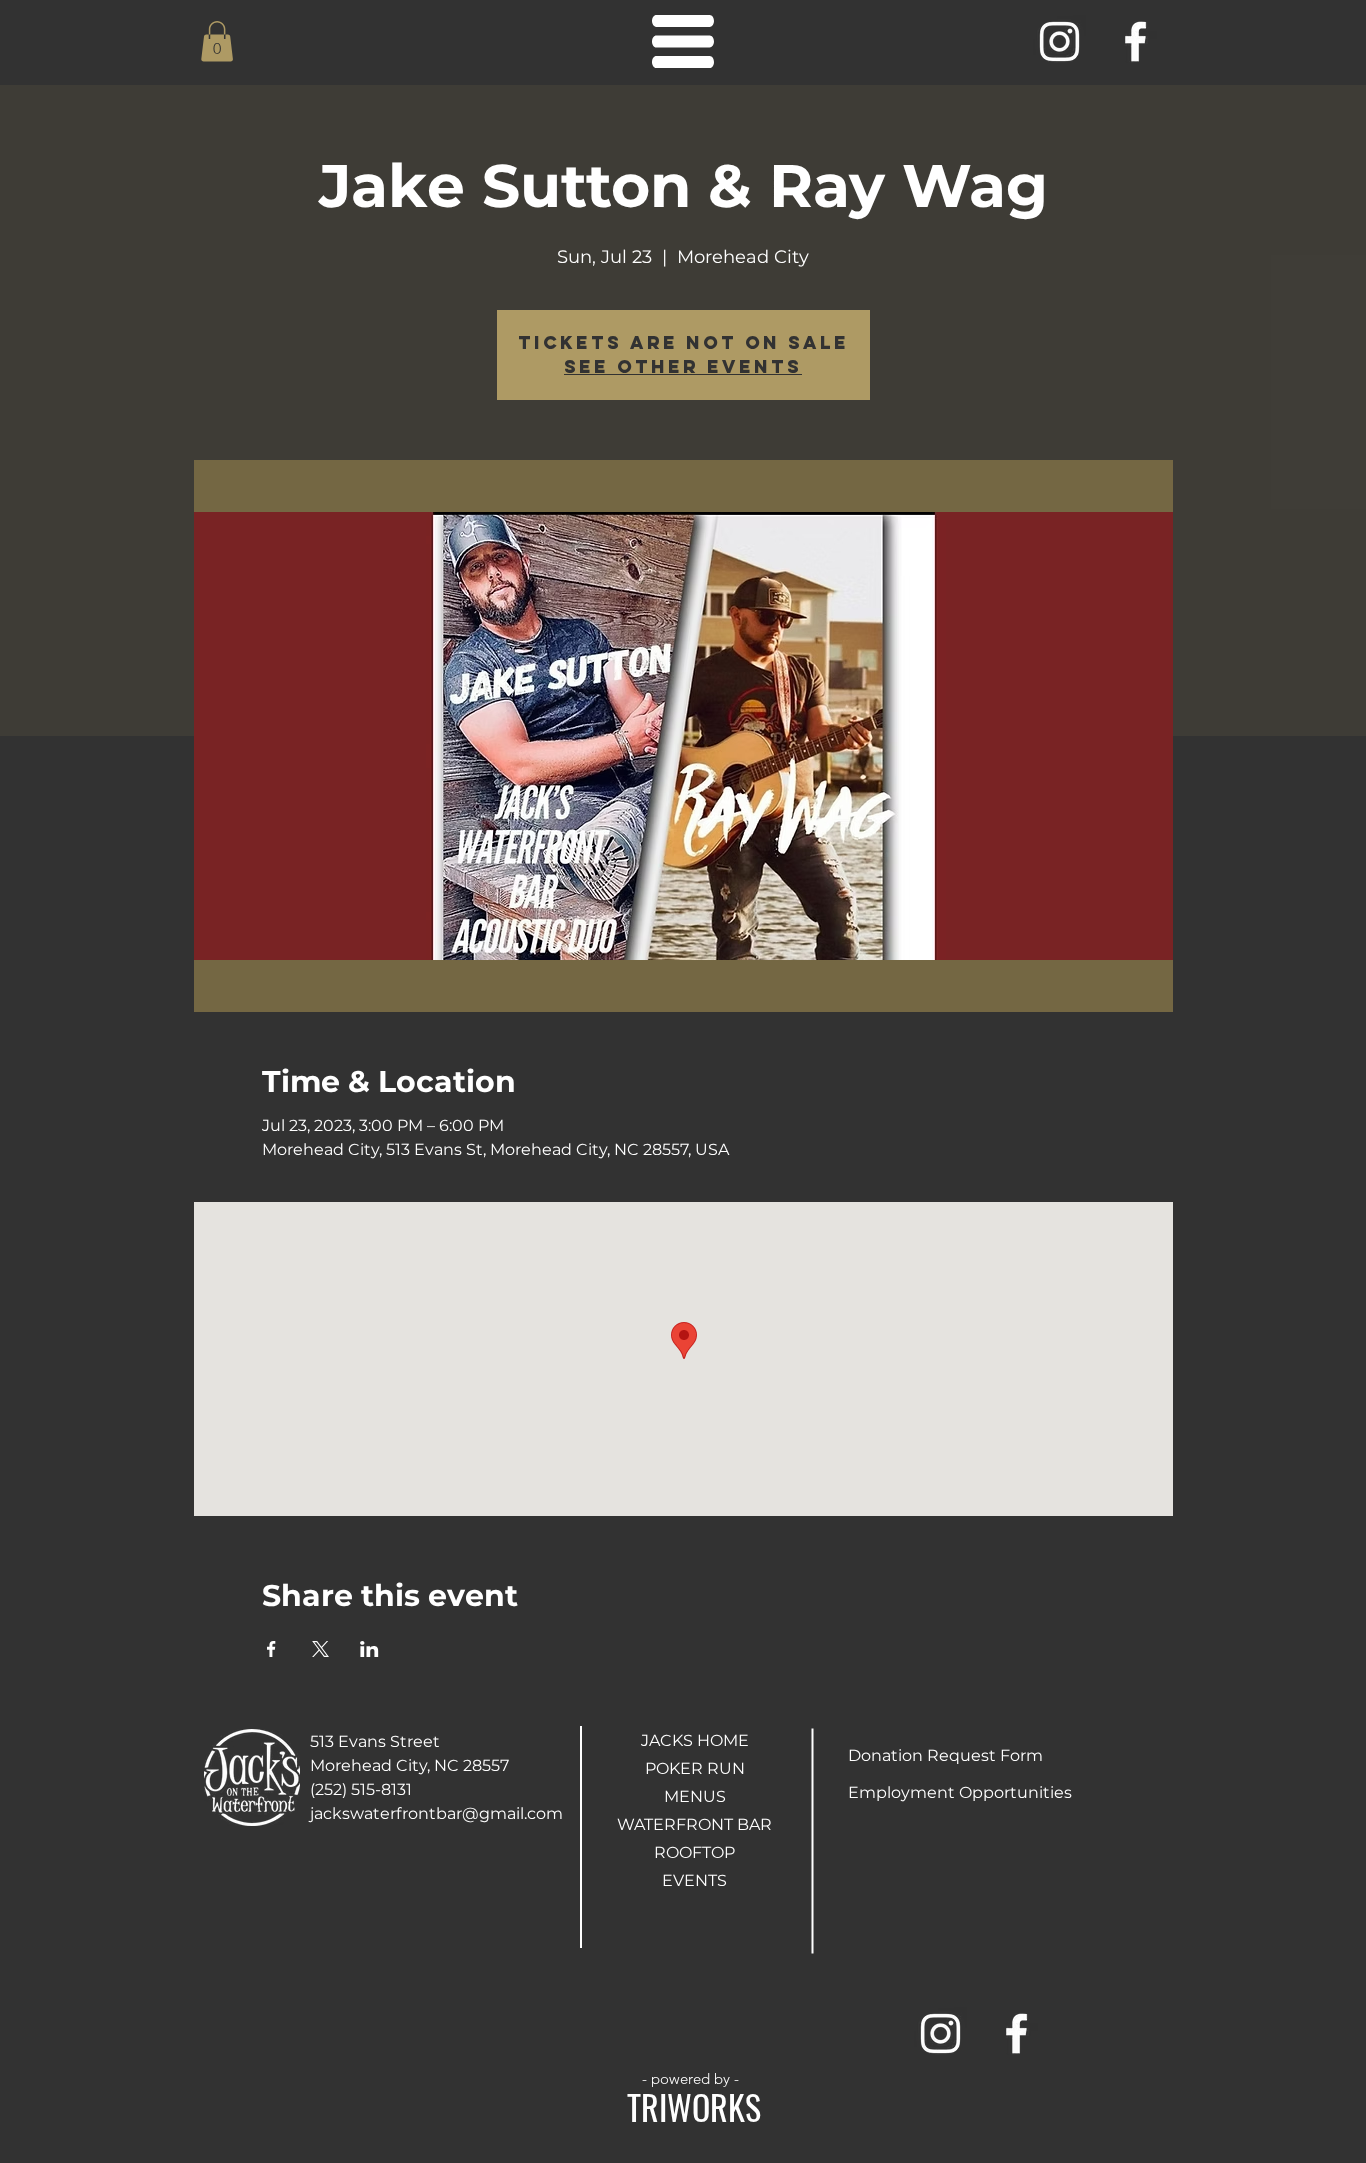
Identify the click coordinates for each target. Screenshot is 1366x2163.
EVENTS (694, 1880)
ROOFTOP (694, 1852)
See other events (683, 366)
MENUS (695, 1796)
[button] (217, 41)
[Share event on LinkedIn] (369, 1649)
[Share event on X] (320, 1649)
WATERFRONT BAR (694, 1824)
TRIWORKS (694, 2106)
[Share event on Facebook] (271, 1649)
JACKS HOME (695, 1740)
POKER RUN (695, 1768)
